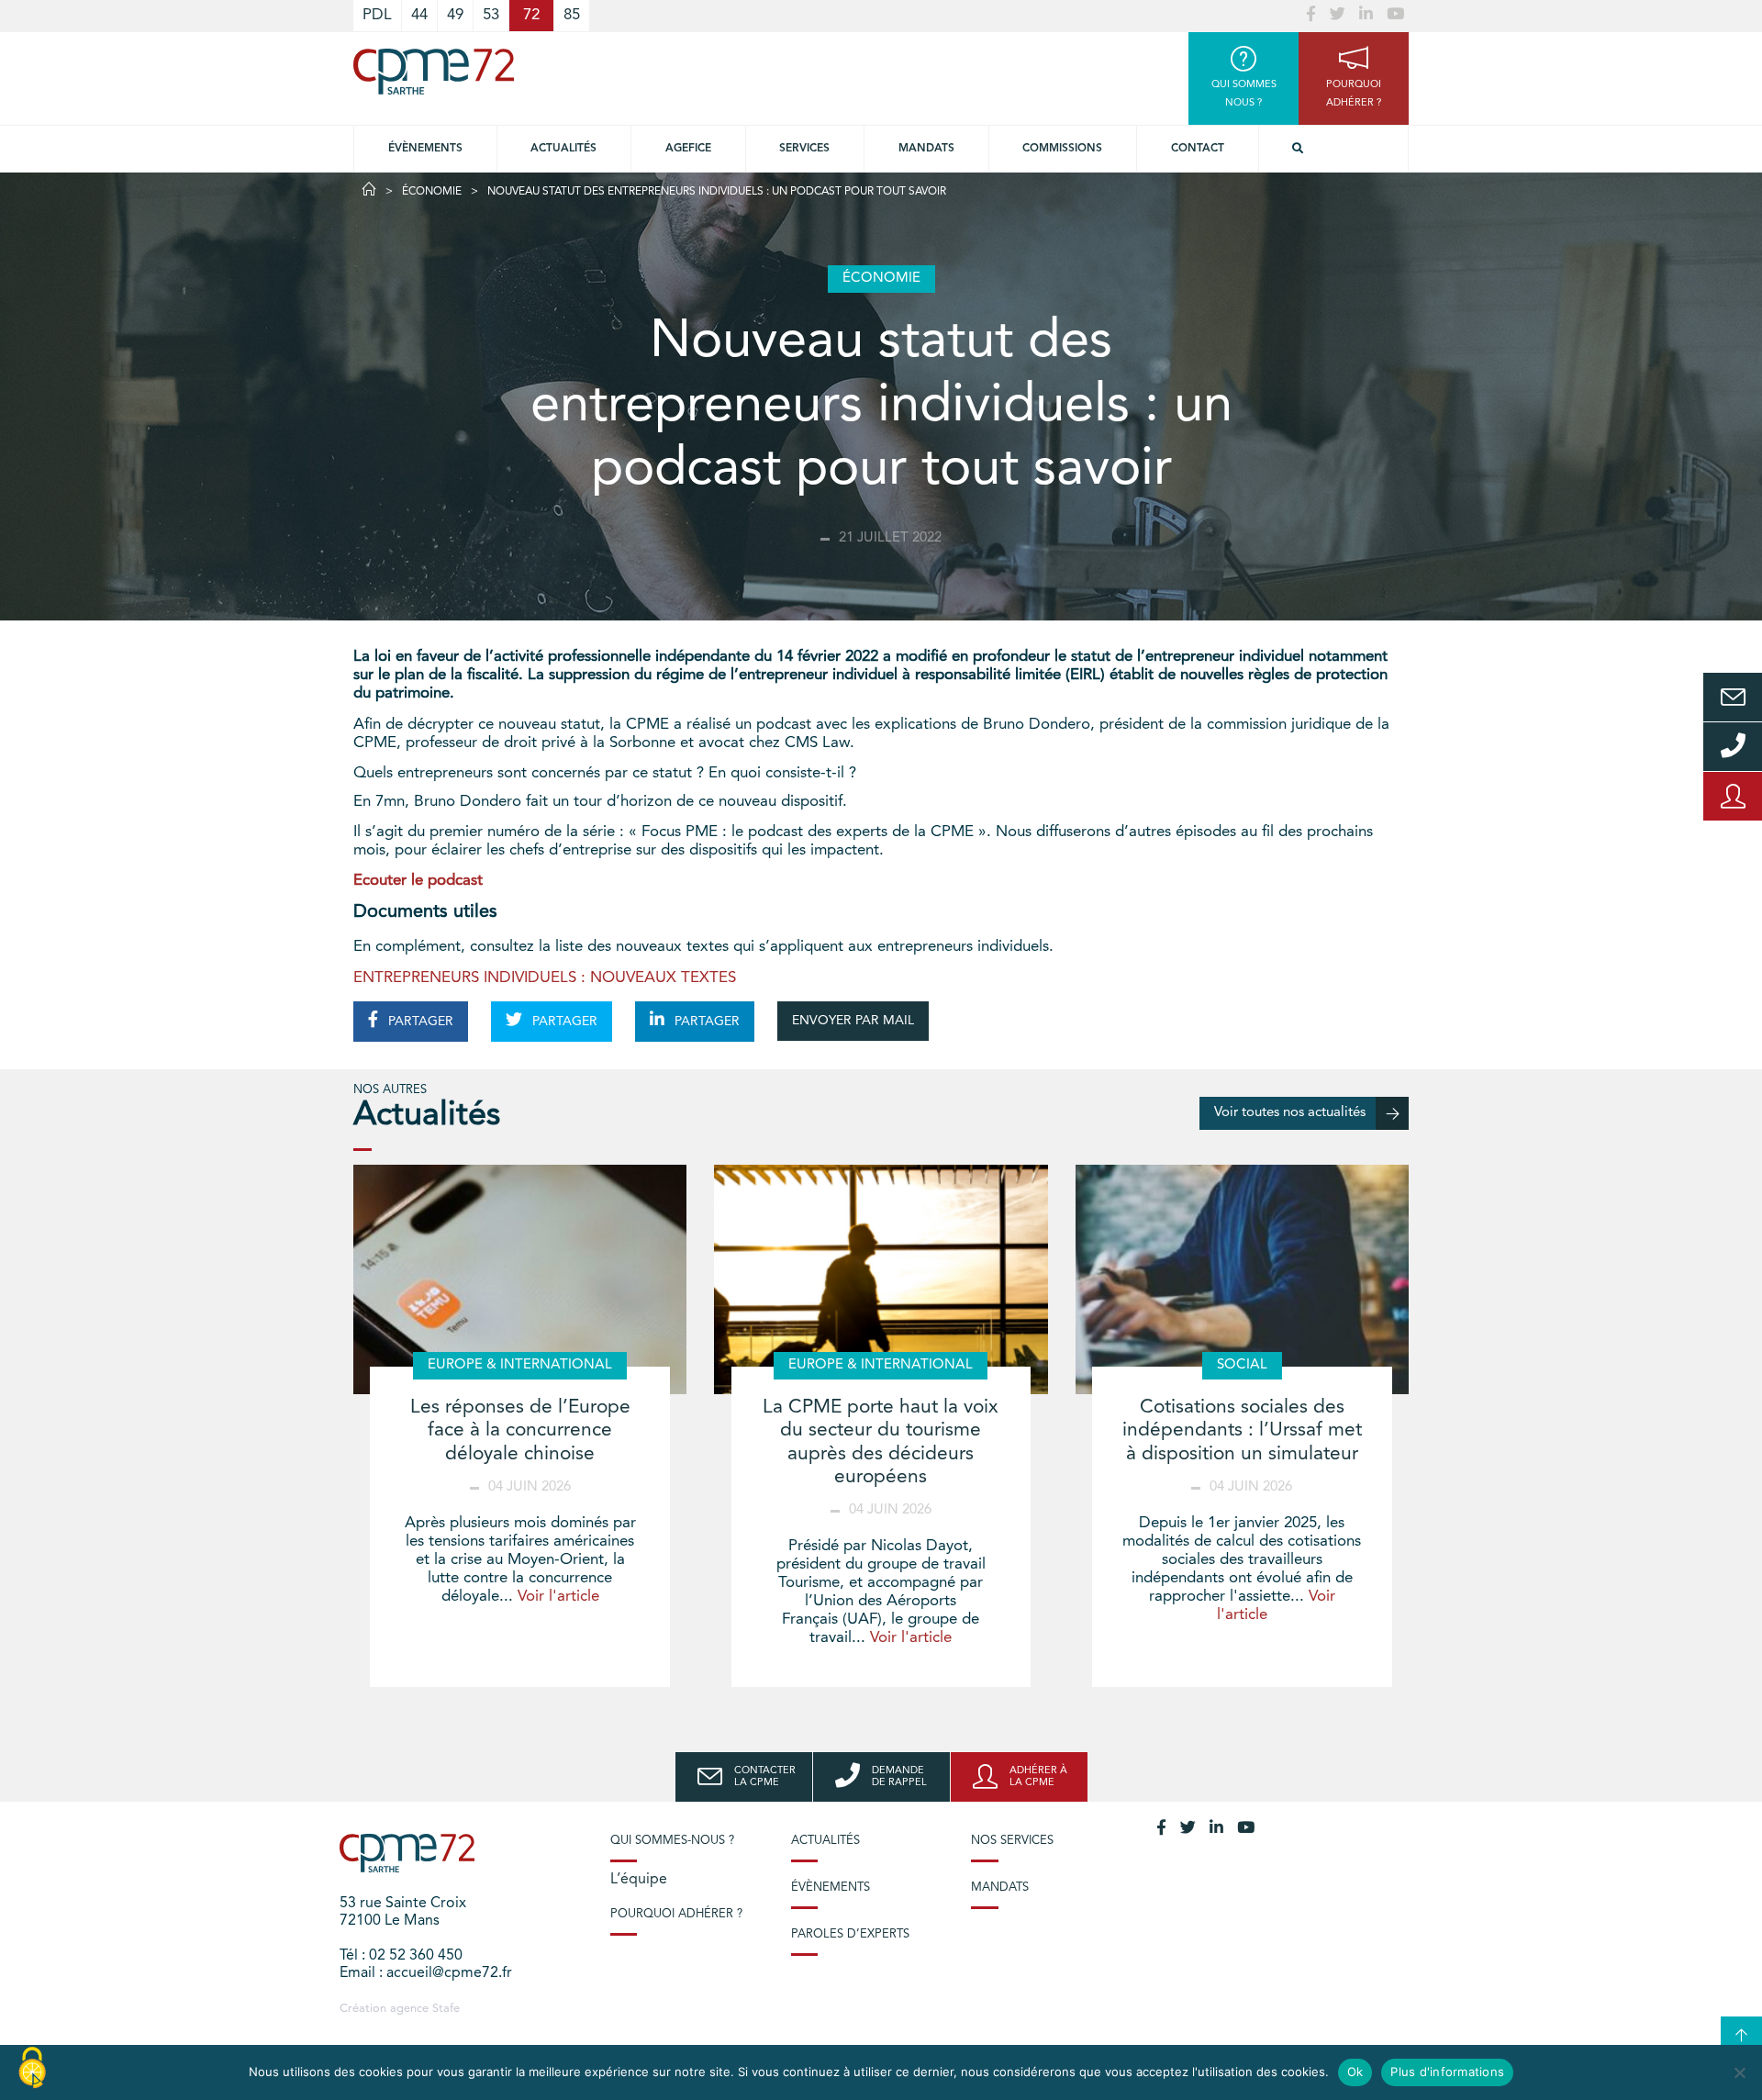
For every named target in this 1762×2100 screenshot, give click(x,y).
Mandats (926, 149)
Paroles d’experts (850, 1934)
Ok (1355, 2072)
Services (804, 149)
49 (455, 15)
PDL (377, 15)
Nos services (1012, 1841)
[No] (1739, 2072)
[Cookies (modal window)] (32, 2069)
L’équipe (639, 1880)
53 (491, 15)
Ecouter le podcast (418, 881)
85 (572, 15)
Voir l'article (558, 1597)
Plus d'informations (1447, 2072)
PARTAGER (419, 1022)
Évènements (425, 149)
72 (531, 15)
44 (419, 15)
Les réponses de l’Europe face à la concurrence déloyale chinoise (520, 1430)
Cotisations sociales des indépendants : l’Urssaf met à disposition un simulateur (1242, 1430)
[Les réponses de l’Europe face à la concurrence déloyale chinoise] (520, 1279)
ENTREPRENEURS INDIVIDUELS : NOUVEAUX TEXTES (545, 978)
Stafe (446, 2009)
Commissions (1062, 149)
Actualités (563, 149)
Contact (1198, 149)
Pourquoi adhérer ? (676, 1914)
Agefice (688, 149)
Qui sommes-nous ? (672, 1841)
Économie (432, 192)
